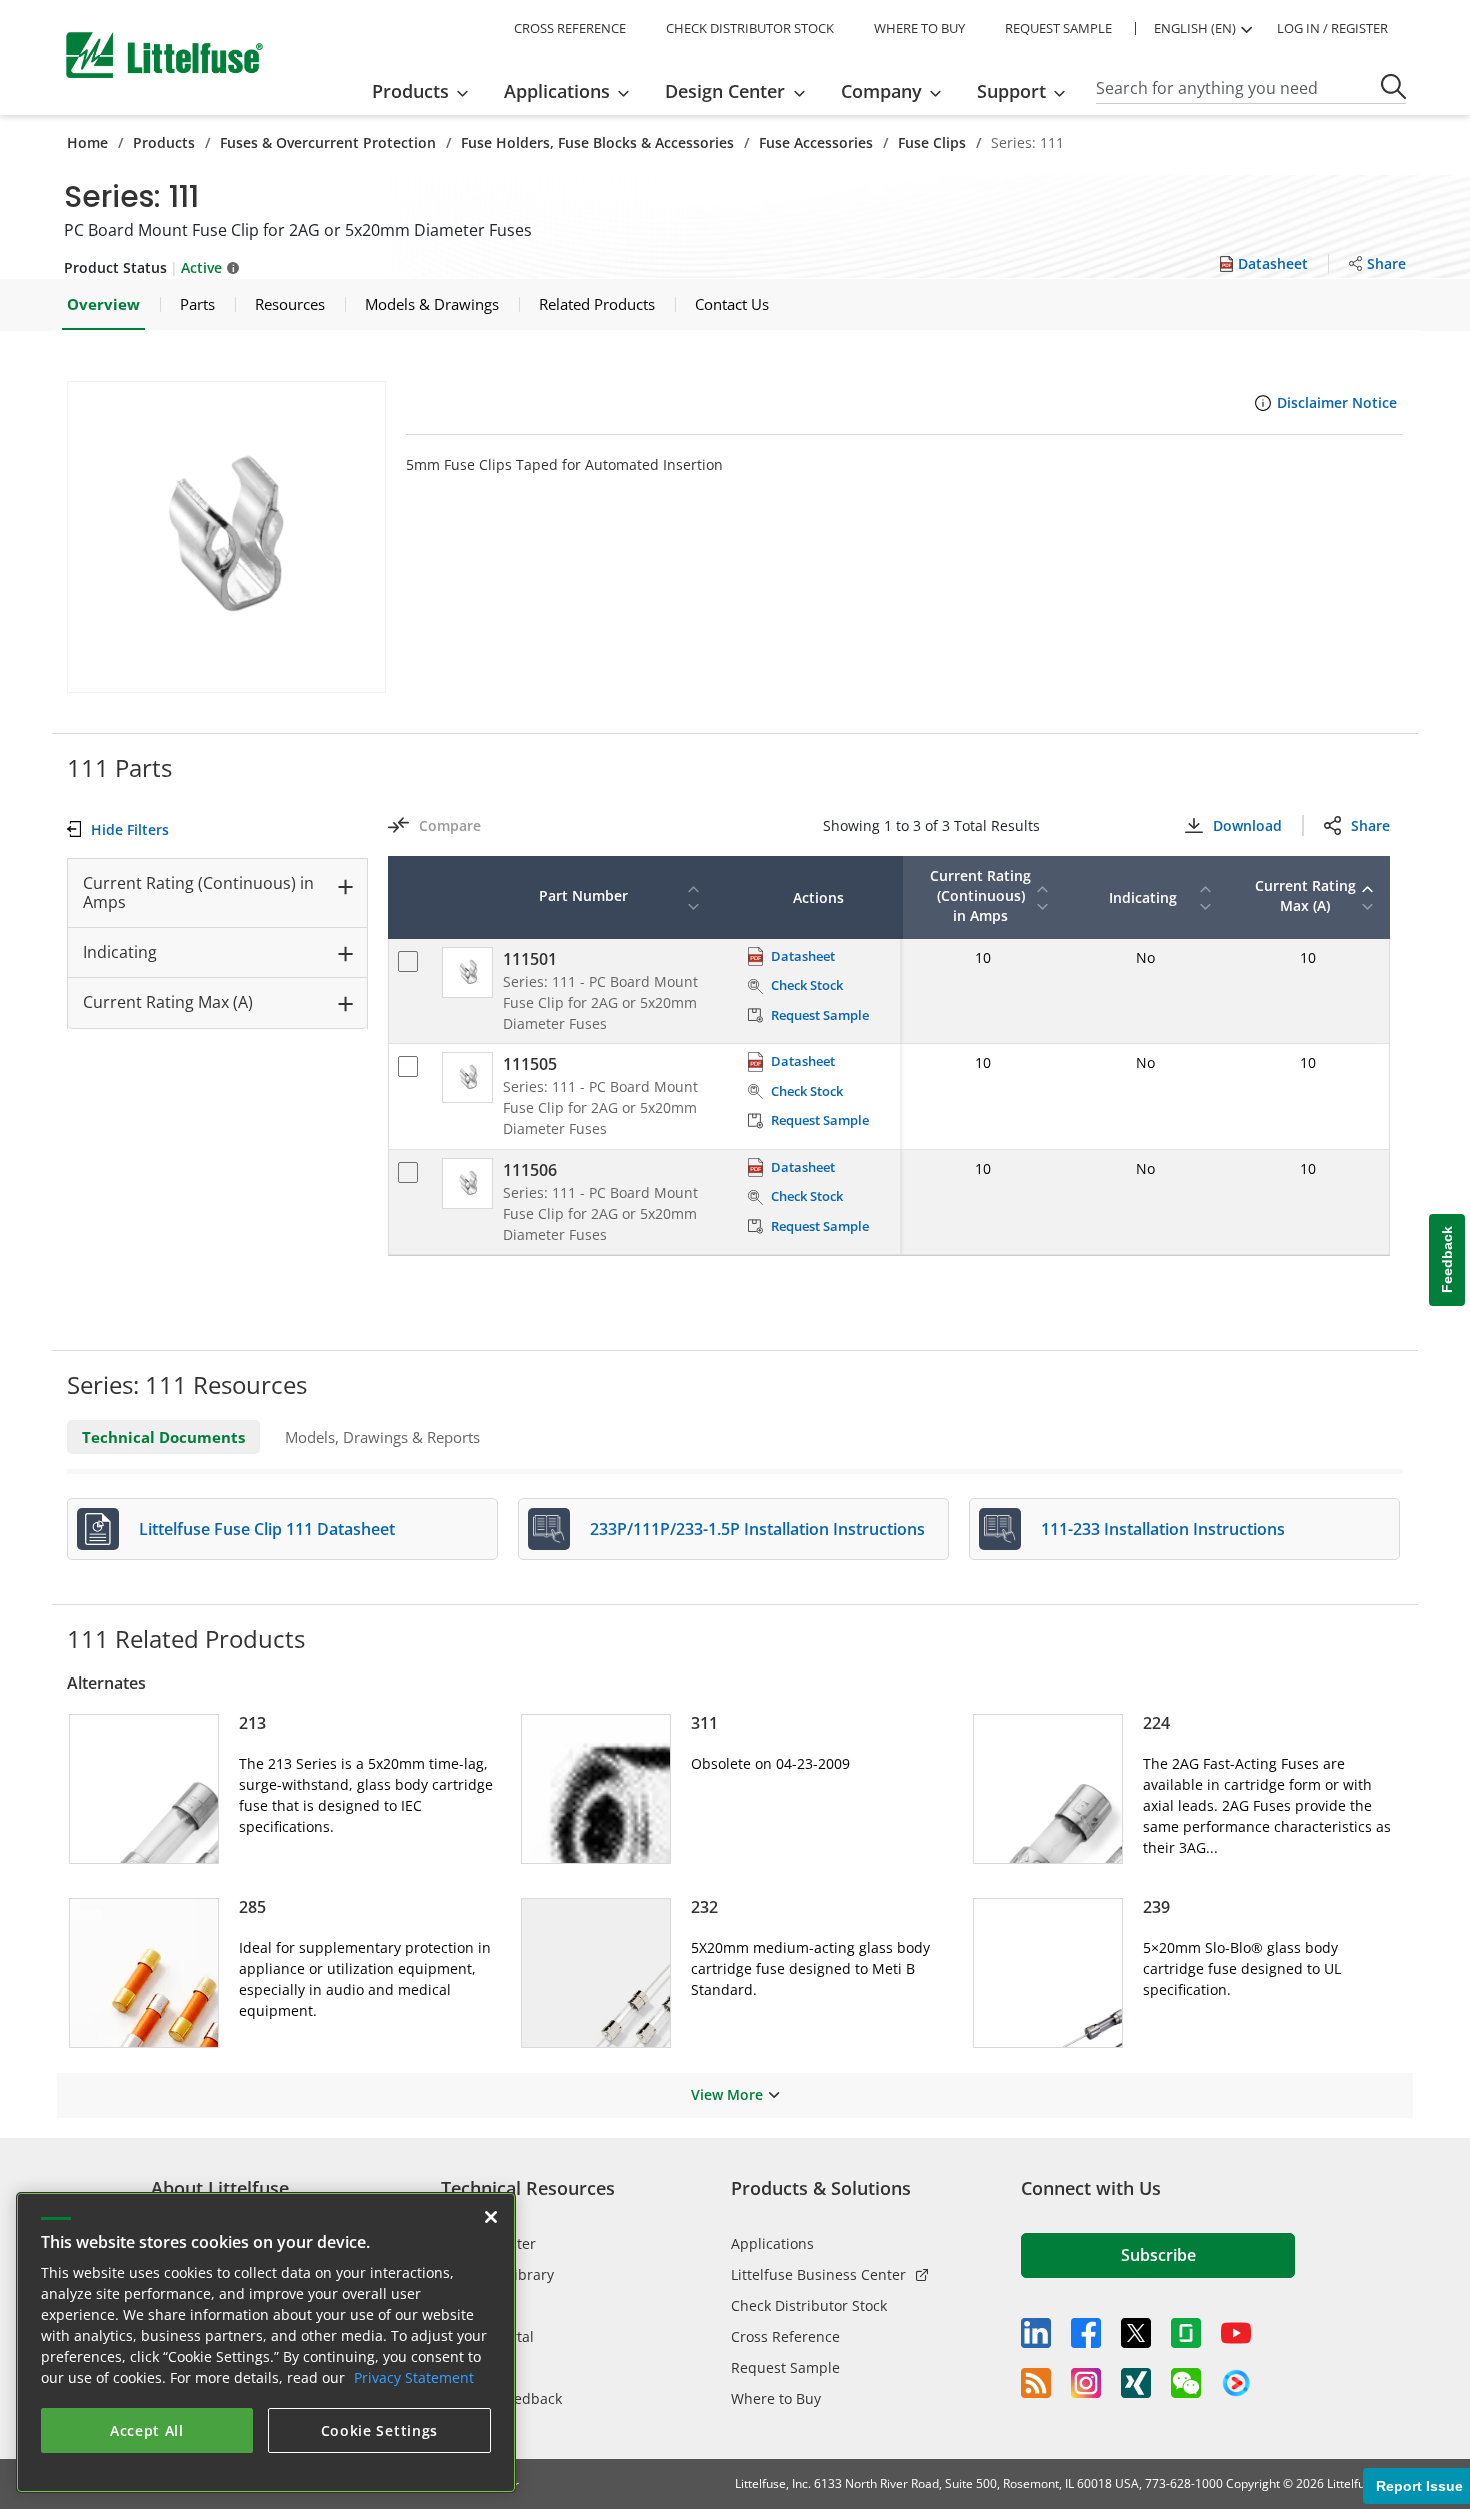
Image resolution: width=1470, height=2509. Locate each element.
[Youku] (1236, 2384)
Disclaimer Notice (1337, 402)
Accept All (147, 2430)
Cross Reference (785, 2336)
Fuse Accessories (816, 142)
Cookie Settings (380, 2430)
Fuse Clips (932, 142)
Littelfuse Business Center (818, 2274)
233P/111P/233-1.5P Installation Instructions (757, 1529)
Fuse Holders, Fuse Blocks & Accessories (597, 142)
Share (1370, 825)
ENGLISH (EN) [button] (1195, 28)
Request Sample (785, 2367)
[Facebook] (1086, 2333)
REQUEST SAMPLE (1058, 28)
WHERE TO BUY (919, 28)
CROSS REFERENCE (570, 28)
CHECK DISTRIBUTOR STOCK (750, 28)
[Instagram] (1086, 2383)
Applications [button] (557, 91)
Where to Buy (776, 2398)
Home (87, 142)
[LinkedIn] (1036, 2333)
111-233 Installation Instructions (1163, 1529)
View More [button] (727, 2094)
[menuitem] (426, 91)
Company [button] (881, 91)
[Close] (491, 2217)
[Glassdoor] (1186, 2333)
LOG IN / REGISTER (1332, 28)
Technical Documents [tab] (163, 1437)
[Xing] (1136, 2383)
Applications (772, 2243)
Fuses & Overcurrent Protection (328, 142)
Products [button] (410, 91)
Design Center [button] (725, 91)
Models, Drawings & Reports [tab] (382, 1437)
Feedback (1447, 1259)
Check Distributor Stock (809, 2305)
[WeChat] (1186, 2383)
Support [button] (1011, 91)
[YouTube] (1236, 2333)
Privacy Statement (414, 2377)
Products (164, 142)
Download (1247, 825)
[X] (1136, 2333)
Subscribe (1158, 2255)
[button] (226, 537)
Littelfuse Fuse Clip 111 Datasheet (267, 1529)
